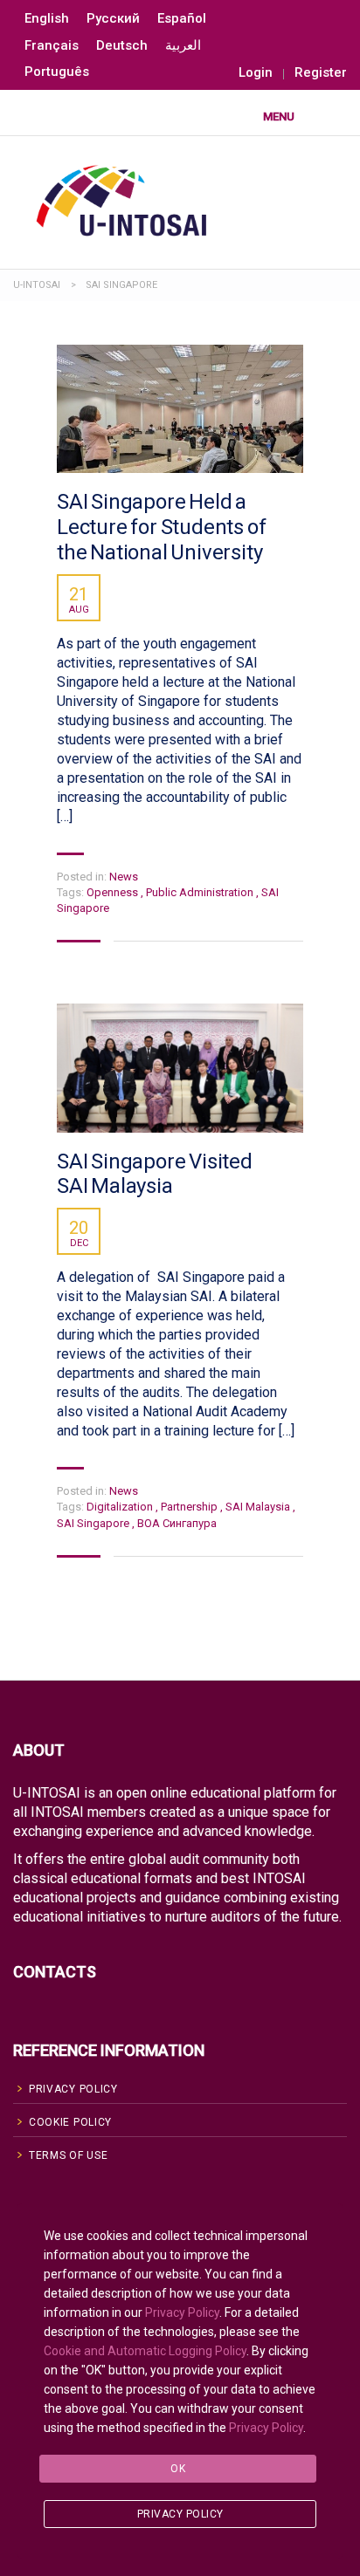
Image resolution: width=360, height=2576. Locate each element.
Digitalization (121, 1507)
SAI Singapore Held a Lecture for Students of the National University (161, 527)
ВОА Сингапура (177, 1523)
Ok (178, 2469)
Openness (114, 892)
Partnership (190, 1507)
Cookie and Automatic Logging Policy (145, 2351)
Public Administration (201, 892)
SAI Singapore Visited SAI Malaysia (155, 1174)
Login (256, 73)
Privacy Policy (182, 2312)
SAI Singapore (94, 1523)
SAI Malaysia (259, 1507)
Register (321, 73)
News (124, 877)
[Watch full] (180, 409)
